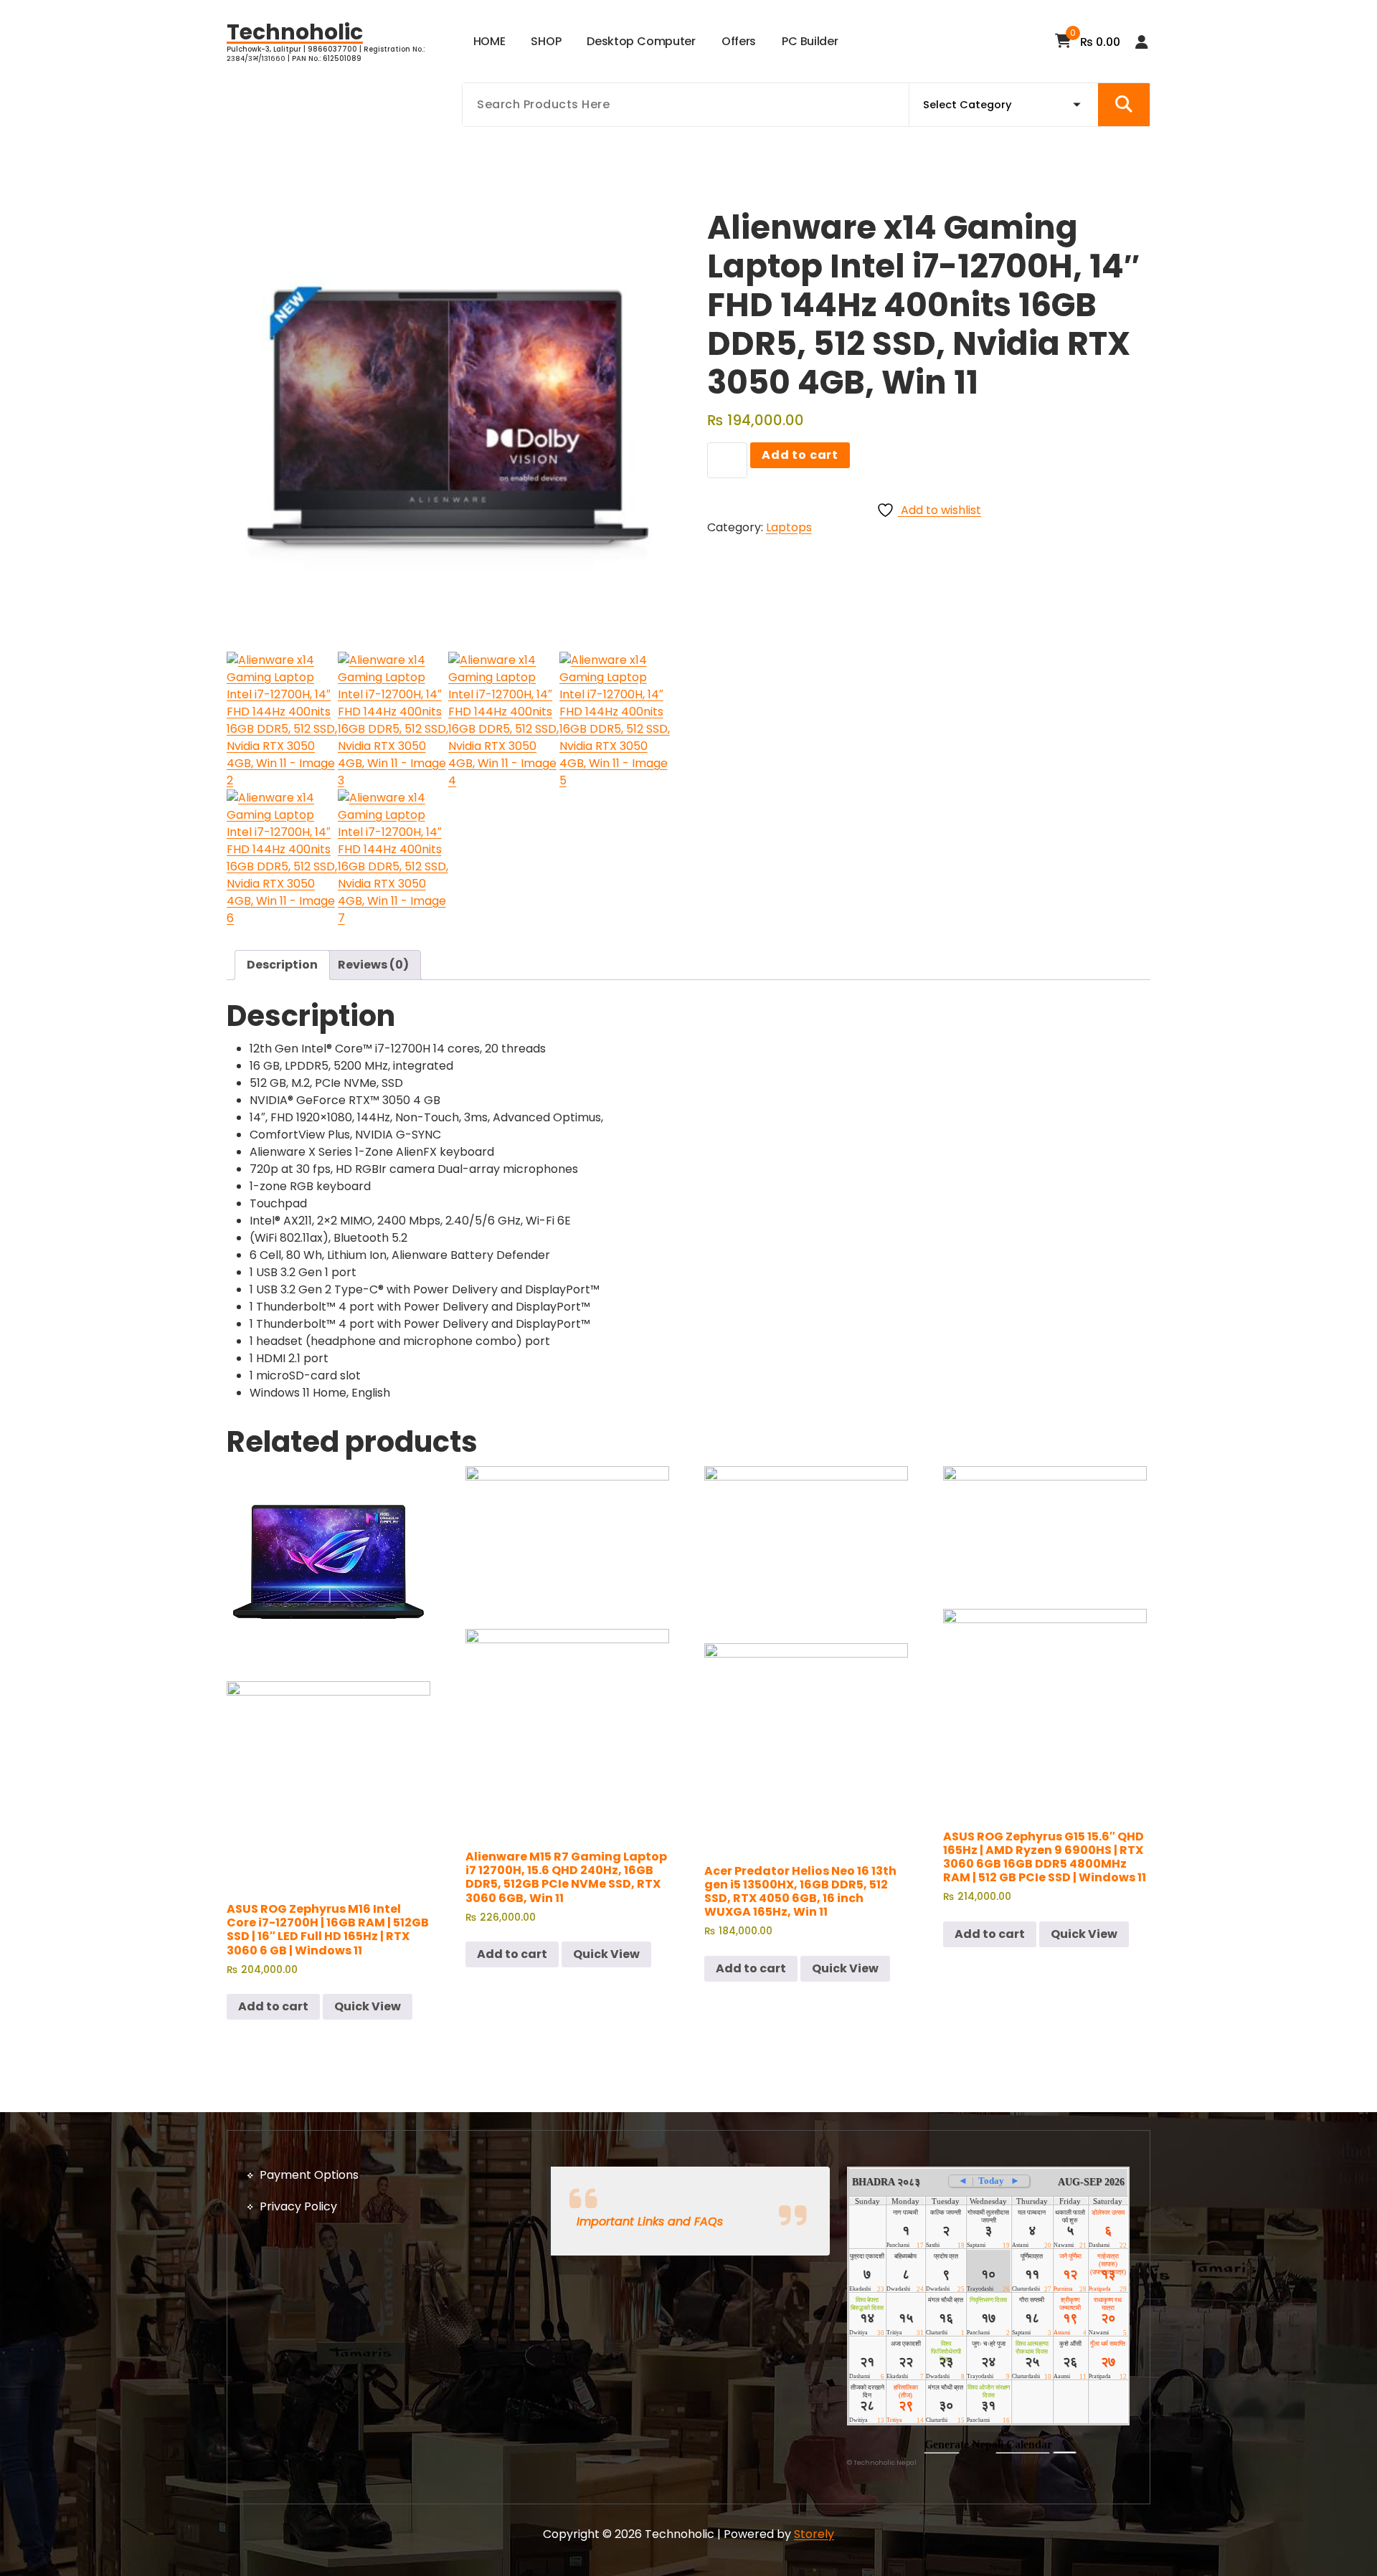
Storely (814, 2534)
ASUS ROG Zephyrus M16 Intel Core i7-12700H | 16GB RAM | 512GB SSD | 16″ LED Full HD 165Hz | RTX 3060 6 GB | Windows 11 (328, 1930)
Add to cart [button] (273, 2006)
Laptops (789, 527)
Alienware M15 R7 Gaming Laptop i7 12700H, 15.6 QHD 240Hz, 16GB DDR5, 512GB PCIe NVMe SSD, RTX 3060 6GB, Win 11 (566, 1877)
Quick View (368, 2006)
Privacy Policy (298, 2206)
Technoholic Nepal (885, 2463)
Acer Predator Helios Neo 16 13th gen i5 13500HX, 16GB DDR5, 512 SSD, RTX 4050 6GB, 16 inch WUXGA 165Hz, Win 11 (800, 1892)
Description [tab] (282, 965)
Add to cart (800, 455)
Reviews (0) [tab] (373, 965)
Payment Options (309, 2175)
